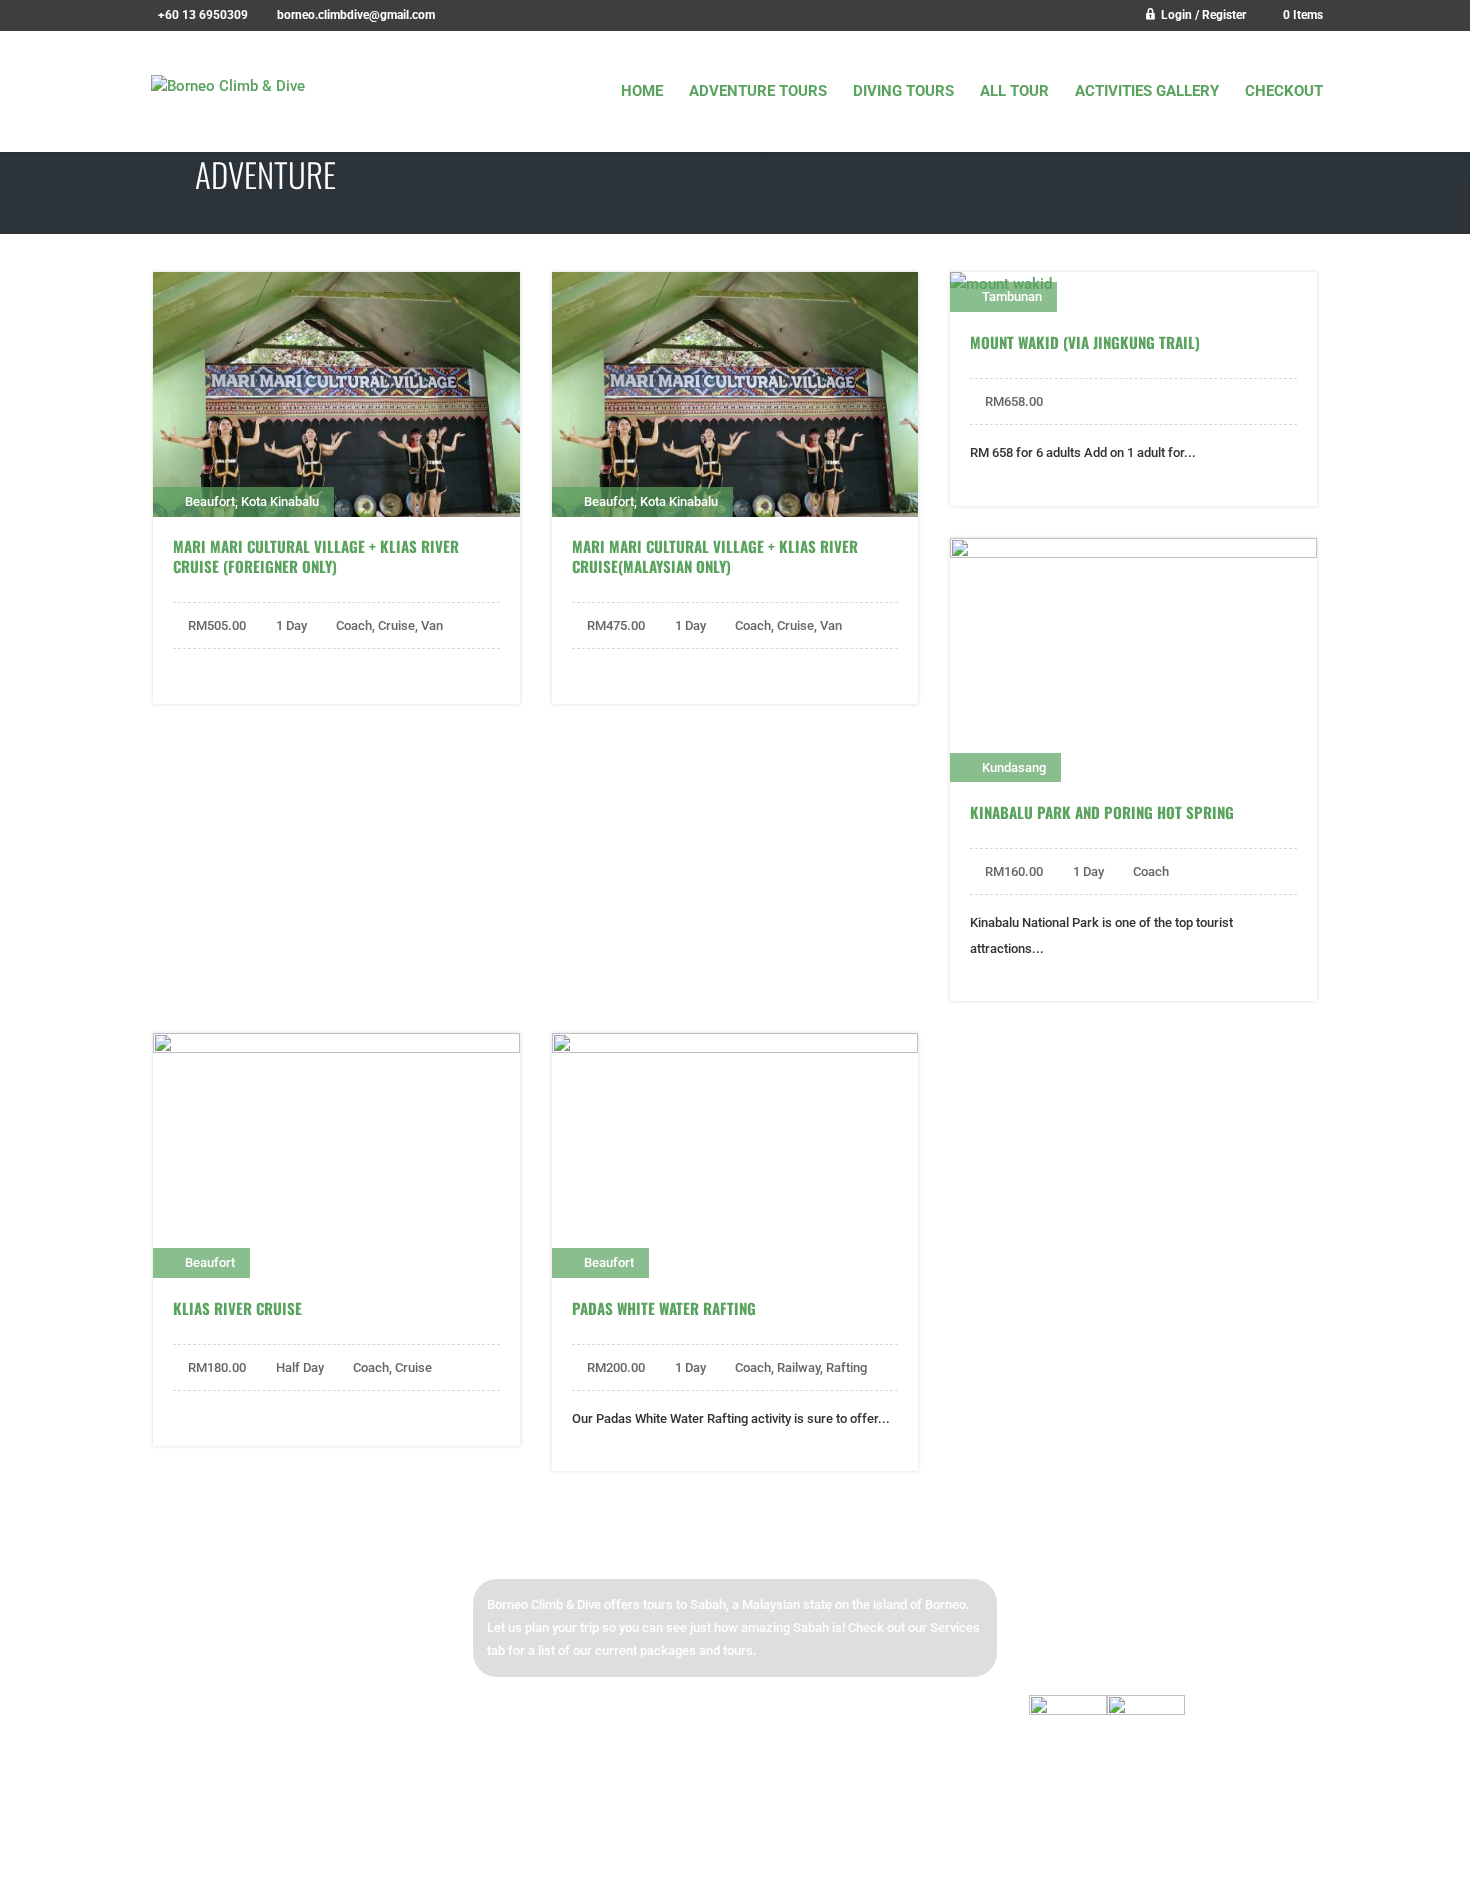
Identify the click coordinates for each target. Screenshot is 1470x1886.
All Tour (1014, 92)
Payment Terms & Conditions (1184, 1857)
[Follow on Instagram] (1109, 1603)
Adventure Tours (758, 92)
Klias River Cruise (237, 1308)
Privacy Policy (1044, 1857)
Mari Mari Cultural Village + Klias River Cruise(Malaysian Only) (715, 556)
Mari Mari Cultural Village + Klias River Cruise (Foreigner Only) (316, 556)
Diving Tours (903, 92)
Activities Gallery (1147, 92)
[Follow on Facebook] (1053, 1603)
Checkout (1284, 92)
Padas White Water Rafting (664, 1308)
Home (642, 92)
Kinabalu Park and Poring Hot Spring (1102, 812)
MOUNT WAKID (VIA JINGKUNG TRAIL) (1085, 342)
